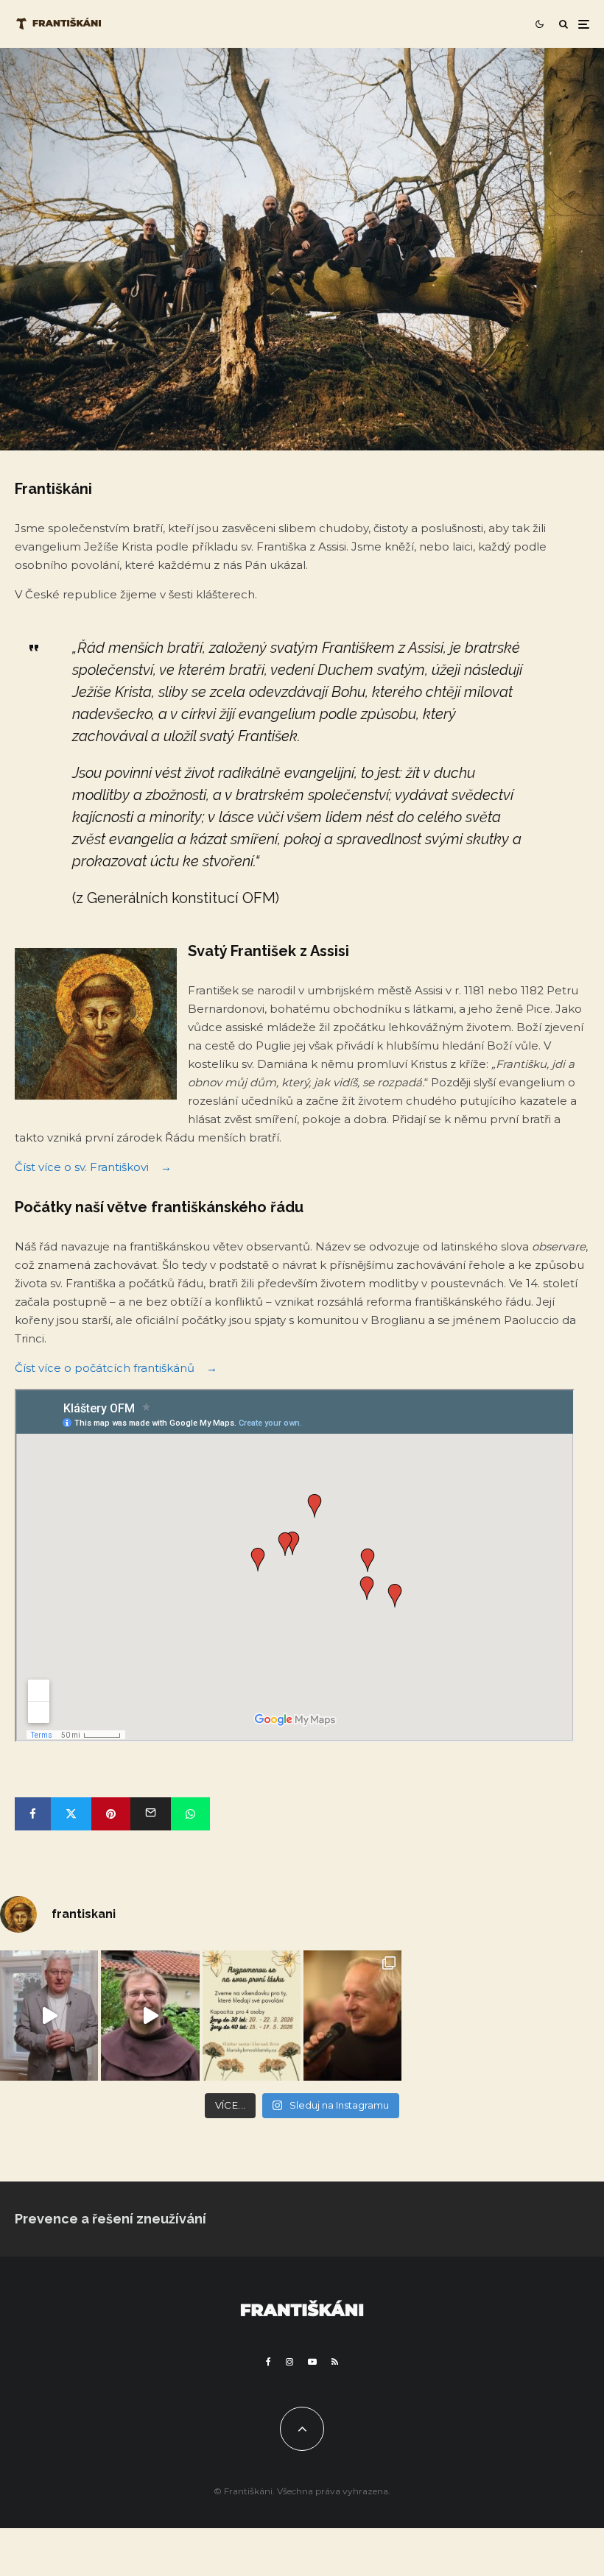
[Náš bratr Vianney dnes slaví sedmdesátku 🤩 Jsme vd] (352, 2016)
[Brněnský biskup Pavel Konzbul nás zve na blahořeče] (49, 2016)
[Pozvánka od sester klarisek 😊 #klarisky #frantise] (252, 2016)
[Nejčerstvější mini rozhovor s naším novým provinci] (150, 2016)
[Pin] (111, 1814)
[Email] (151, 1814)
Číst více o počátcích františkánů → (116, 1368)
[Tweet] (71, 1814)
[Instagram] (289, 2362)
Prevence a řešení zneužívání (110, 2219)
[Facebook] (268, 2362)
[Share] (33, 1814)
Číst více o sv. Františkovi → (93, 1167)
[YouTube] (312, 2362)
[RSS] (335, 2362)
